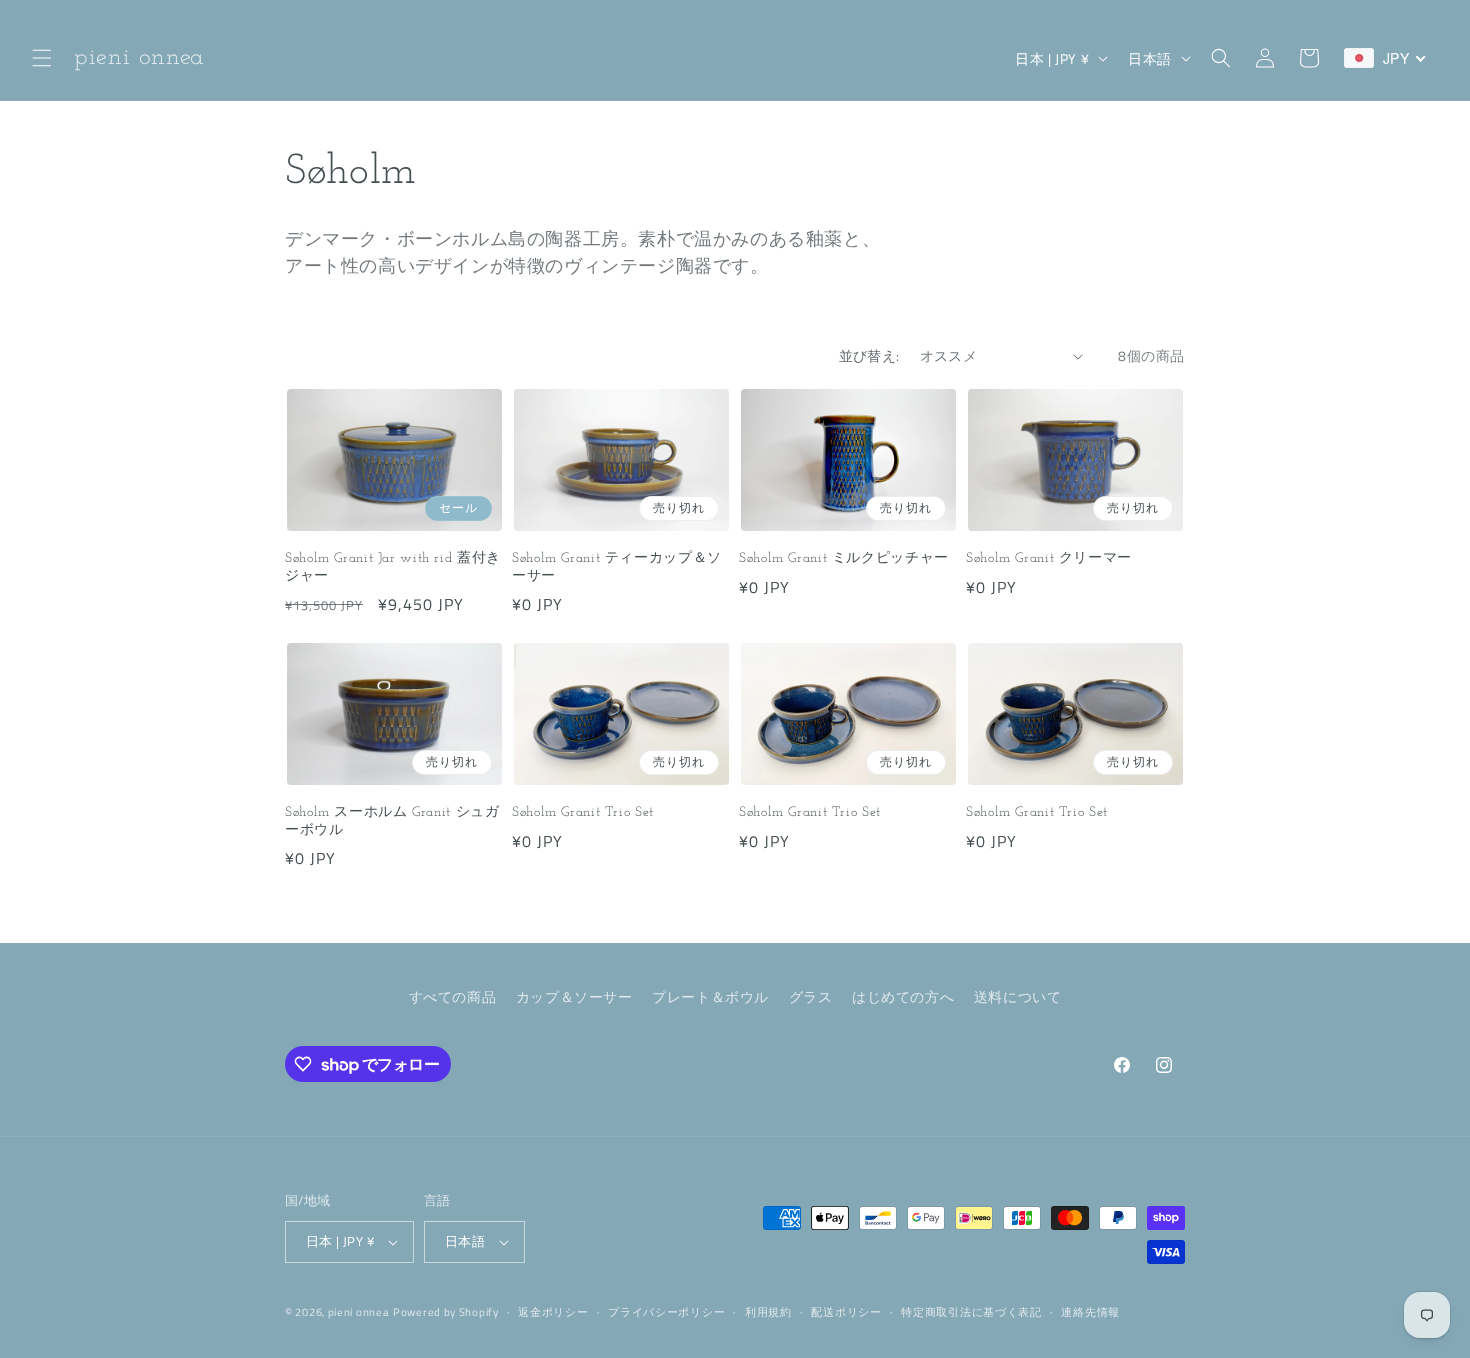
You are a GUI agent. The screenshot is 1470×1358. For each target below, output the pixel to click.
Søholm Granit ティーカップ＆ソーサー (617, 567)
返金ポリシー (553, 1312)
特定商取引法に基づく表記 (971, 1312)
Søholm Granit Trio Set (583, 812)
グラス (811, 996)
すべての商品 (453, 996)
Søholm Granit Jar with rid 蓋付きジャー (393, 567)
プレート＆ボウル (710, 996)
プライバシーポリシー (666, 1312)
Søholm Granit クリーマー (1049, 558)
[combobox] (1385, 58)
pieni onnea (359, 1312)
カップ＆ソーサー (574, 996)
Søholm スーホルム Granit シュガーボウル (392, 821)
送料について (1018, 996)
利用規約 (768, 1312)
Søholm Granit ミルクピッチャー (844, 558)
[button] (42, 58)
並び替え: (869, 355)
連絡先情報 (1090, 1312)
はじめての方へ (903, 996)
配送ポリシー (846, 1312)
